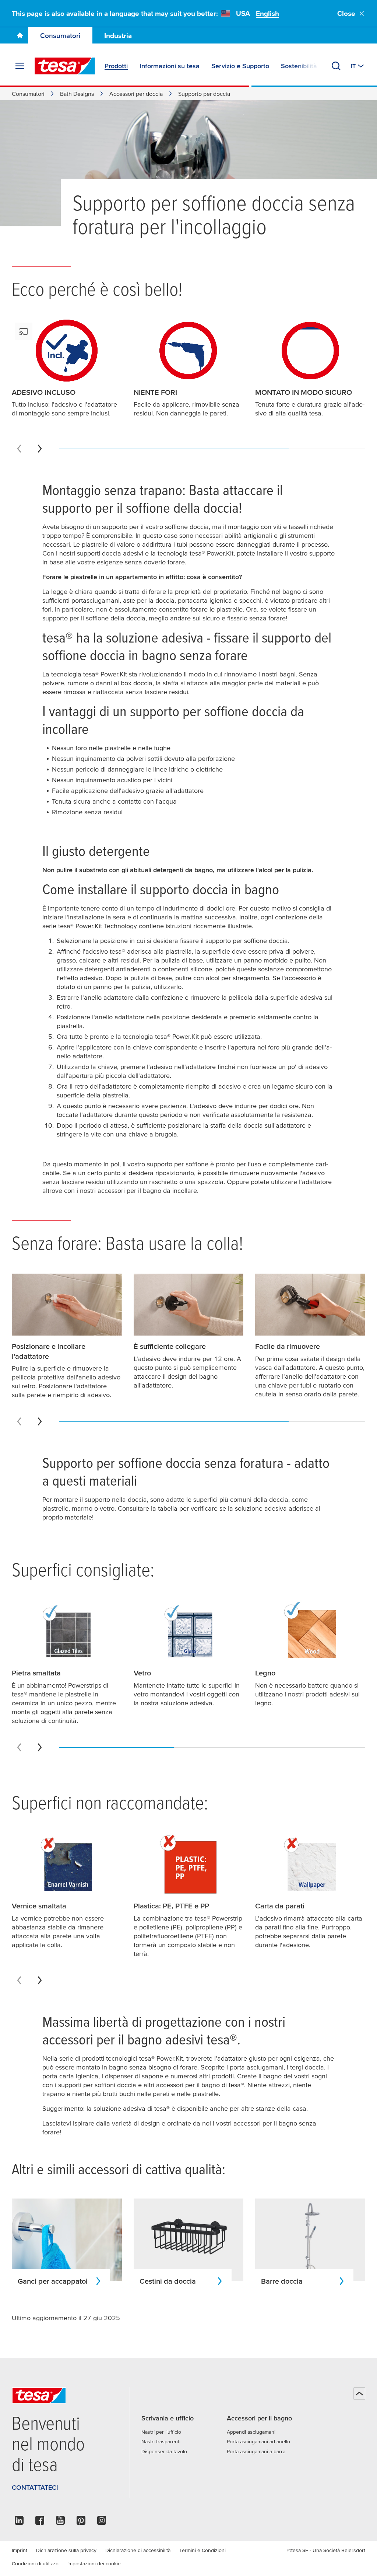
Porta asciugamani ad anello (258, 2441)
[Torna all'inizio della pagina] (359, 2394)
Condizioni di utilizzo (35, 2563)
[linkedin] (19, 2522)
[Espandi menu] (20, 66)
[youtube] (60, 2522)
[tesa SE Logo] (65, 66)
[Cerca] (336, 66)
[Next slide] (40, 449)
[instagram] (102, 2522)
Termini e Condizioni (202, 2550)
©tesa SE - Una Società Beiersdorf (326, 2550)
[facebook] (40, 2522)
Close (346, 13)
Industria (118, 36)
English (267, 13)
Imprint (20, 2550)
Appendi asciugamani (251, 2432)
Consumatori (60, 36)
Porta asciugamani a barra (256, 2451)
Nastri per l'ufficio (161, 2432)
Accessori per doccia (136, 94)
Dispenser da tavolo (164, 2451)
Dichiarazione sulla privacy (66, 2550)
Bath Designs (77, 94)
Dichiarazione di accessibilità (138, 2550)
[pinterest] (81, 2522)
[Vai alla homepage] (20, 35)
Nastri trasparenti (161, 2441)
